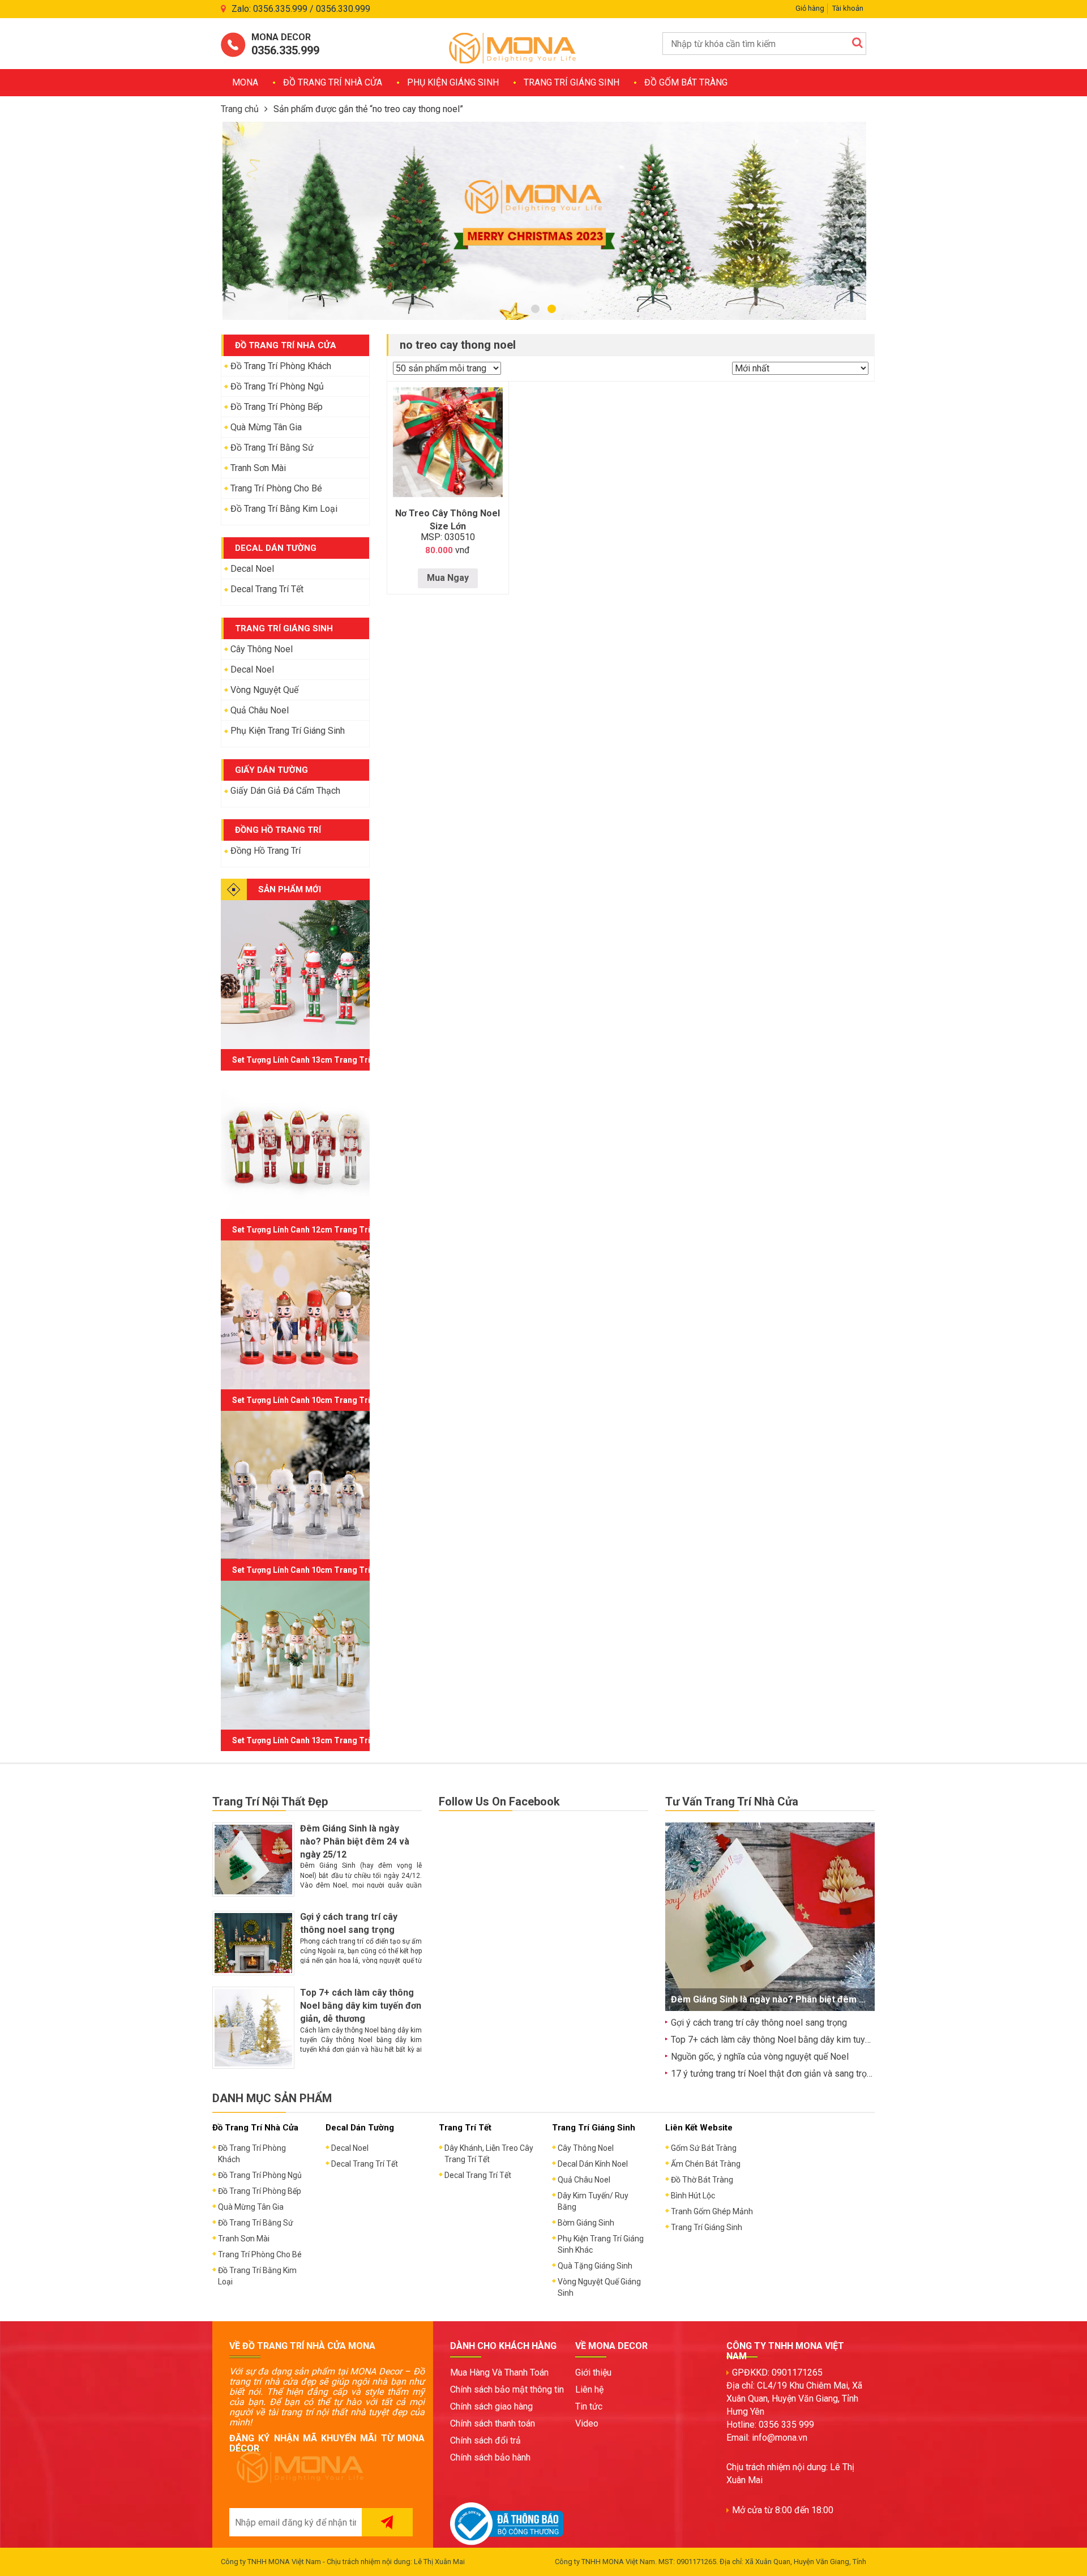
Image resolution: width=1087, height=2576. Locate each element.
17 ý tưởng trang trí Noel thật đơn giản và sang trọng (774, 2074)
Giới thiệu (593, 2372)
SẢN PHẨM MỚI (290, 889)
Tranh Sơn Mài (258, 468)
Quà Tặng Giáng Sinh (595, 2266)
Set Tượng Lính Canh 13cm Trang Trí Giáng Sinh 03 (328, 1740)
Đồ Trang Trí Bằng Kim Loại (284, 509)
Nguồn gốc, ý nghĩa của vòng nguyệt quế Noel (760, 2057)
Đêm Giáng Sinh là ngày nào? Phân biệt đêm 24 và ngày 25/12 (355, 1841)
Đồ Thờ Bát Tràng (702, 2180)
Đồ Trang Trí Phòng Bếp (277, 407)
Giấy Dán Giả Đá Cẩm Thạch (285, 791)
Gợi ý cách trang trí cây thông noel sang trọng (759, 2023)
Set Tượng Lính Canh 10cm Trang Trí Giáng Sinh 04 (328, 1570)
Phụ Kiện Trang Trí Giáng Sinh (288, 731)
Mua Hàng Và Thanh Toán (499, 2372)
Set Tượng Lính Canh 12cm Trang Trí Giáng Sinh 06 (328, 1230)
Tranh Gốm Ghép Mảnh (712, 2211)
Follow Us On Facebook (499, 1802)
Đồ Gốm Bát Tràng (686, 82)
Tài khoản (848, 8)
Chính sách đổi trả (485, 2440)
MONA (245, 82)
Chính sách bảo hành (490, 2457)
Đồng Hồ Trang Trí (266, 851)
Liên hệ (589, 2389)
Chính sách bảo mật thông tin (507, 2389)
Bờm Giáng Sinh (586, 2223)
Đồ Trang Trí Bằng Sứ (272, 448)
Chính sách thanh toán (493, 2423)
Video (587, 2423)
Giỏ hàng (810, 8)
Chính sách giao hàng (491, 2406)
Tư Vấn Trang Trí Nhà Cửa (732, 1802)
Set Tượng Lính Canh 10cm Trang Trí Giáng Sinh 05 (328, 1400)
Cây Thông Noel (262, 649)
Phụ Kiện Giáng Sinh (453, 82)
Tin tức (589, 2406)
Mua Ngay (448, 578)
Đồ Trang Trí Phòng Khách (281, 366)
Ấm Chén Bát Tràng (706, 2164)
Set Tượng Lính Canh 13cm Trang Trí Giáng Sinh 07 (328, 1060)
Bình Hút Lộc (693, 2196)
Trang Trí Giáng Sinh (572, 82)
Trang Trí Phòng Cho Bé (276, 488)
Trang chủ (240, 109)
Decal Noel (252, 569)
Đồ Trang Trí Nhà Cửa (333, 82)
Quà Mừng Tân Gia (266, 427)
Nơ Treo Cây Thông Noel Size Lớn (448, 520)
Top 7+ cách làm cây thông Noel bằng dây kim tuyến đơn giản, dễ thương (361, 2006)
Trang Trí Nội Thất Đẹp (270, 1802)
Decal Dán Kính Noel (593, 2164)
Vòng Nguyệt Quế (264, 690)
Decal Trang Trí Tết (267, 589)
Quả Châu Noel (260, 710)
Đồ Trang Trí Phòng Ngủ (277, 386)
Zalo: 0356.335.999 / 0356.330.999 (301, 9)
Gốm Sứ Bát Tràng (704, 2148)
